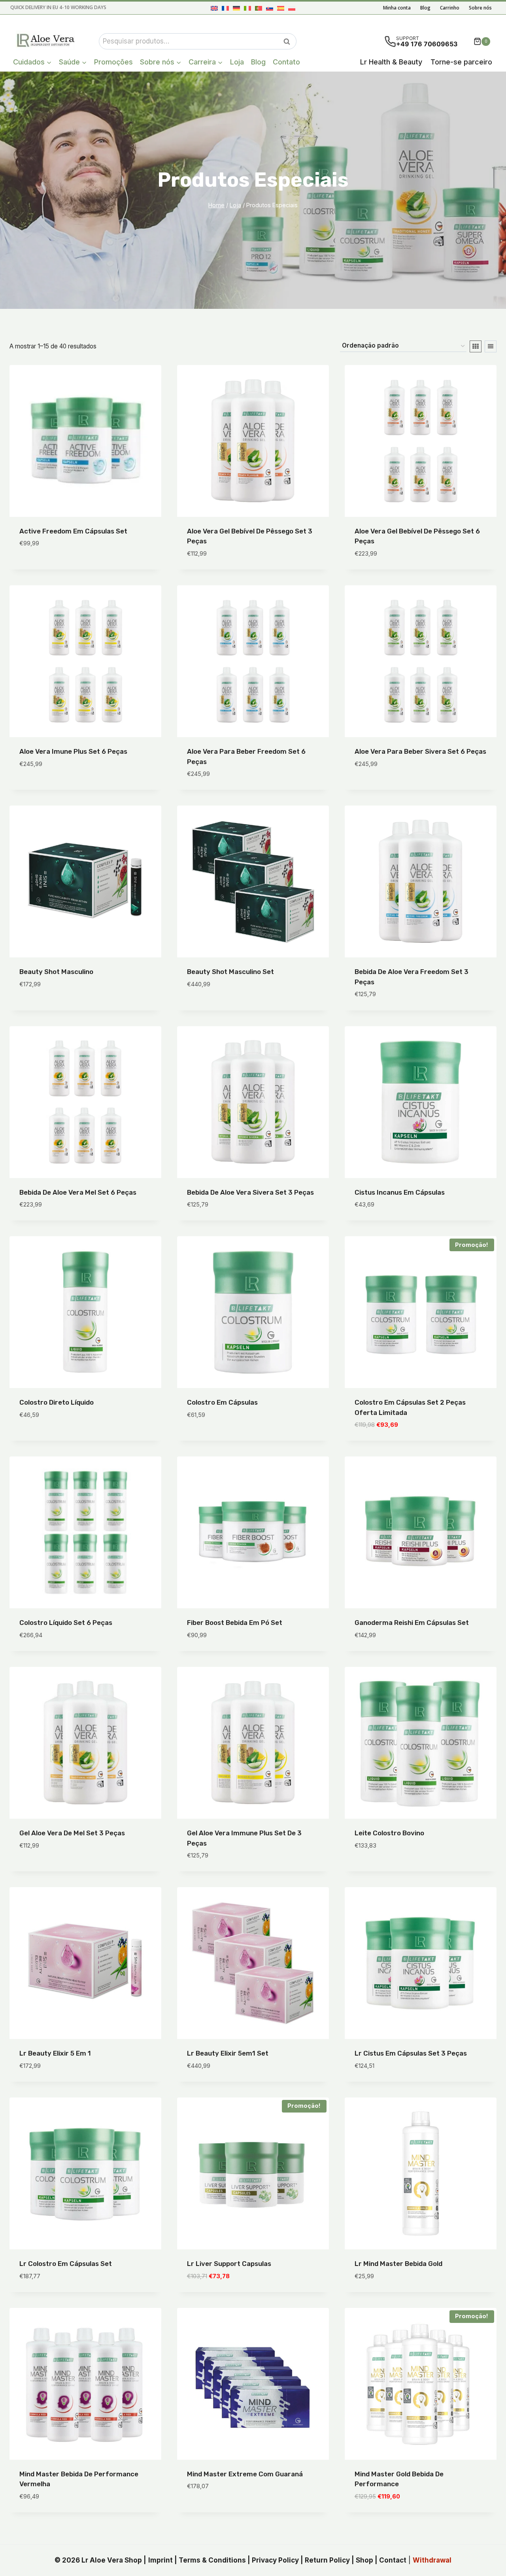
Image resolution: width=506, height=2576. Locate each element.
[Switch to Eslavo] (270, 8)
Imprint (160, 2560)
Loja (237, 62)
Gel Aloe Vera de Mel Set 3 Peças (72, 1833)
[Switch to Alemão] (236, 8)
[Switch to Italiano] (247, 8)
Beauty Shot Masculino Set (230, 972)
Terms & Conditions (212, 2560)
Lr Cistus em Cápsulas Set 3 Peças (411, 2053)
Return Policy (327, 2560)
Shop (364, 2560)
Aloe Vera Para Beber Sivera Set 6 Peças (420, 751)
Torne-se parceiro (461, 62)
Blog (425, 8)
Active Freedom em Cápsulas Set (73, 531)
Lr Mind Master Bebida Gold (398, 2264)
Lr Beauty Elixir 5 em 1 (55, 2053)
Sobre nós (480, 8)
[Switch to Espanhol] (281, 8)
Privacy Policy (275, 2560)
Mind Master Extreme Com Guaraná (245, 2474)
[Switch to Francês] (225, 8)
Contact (393, 2560)
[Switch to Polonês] (292, 8)
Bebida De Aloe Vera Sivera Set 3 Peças (250, 1192)
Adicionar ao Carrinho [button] (57, 567)
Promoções (113, 62)
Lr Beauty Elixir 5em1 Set (228, 2053)
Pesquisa (289, 42)
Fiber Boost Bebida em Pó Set (235, 1623)
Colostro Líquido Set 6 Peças (66, 1623)
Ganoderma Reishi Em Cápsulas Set (412, 1623)
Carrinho (450, 8)
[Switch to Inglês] (214, 8)
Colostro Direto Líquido (57, 1402)
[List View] (491, 346)
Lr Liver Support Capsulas (229, 2264)
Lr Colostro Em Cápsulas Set (66, 2264)
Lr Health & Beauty (391, 62)
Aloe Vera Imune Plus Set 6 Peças (73, 751)
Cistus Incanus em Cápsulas (400, 1192)
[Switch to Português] (259, 8)
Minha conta (397, 8)
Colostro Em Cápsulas (222, 1402)
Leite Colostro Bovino (389, 1833)
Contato (286, 62)
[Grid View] (476, 346)
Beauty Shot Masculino (56, 972)
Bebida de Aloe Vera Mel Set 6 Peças (78, 1192)
